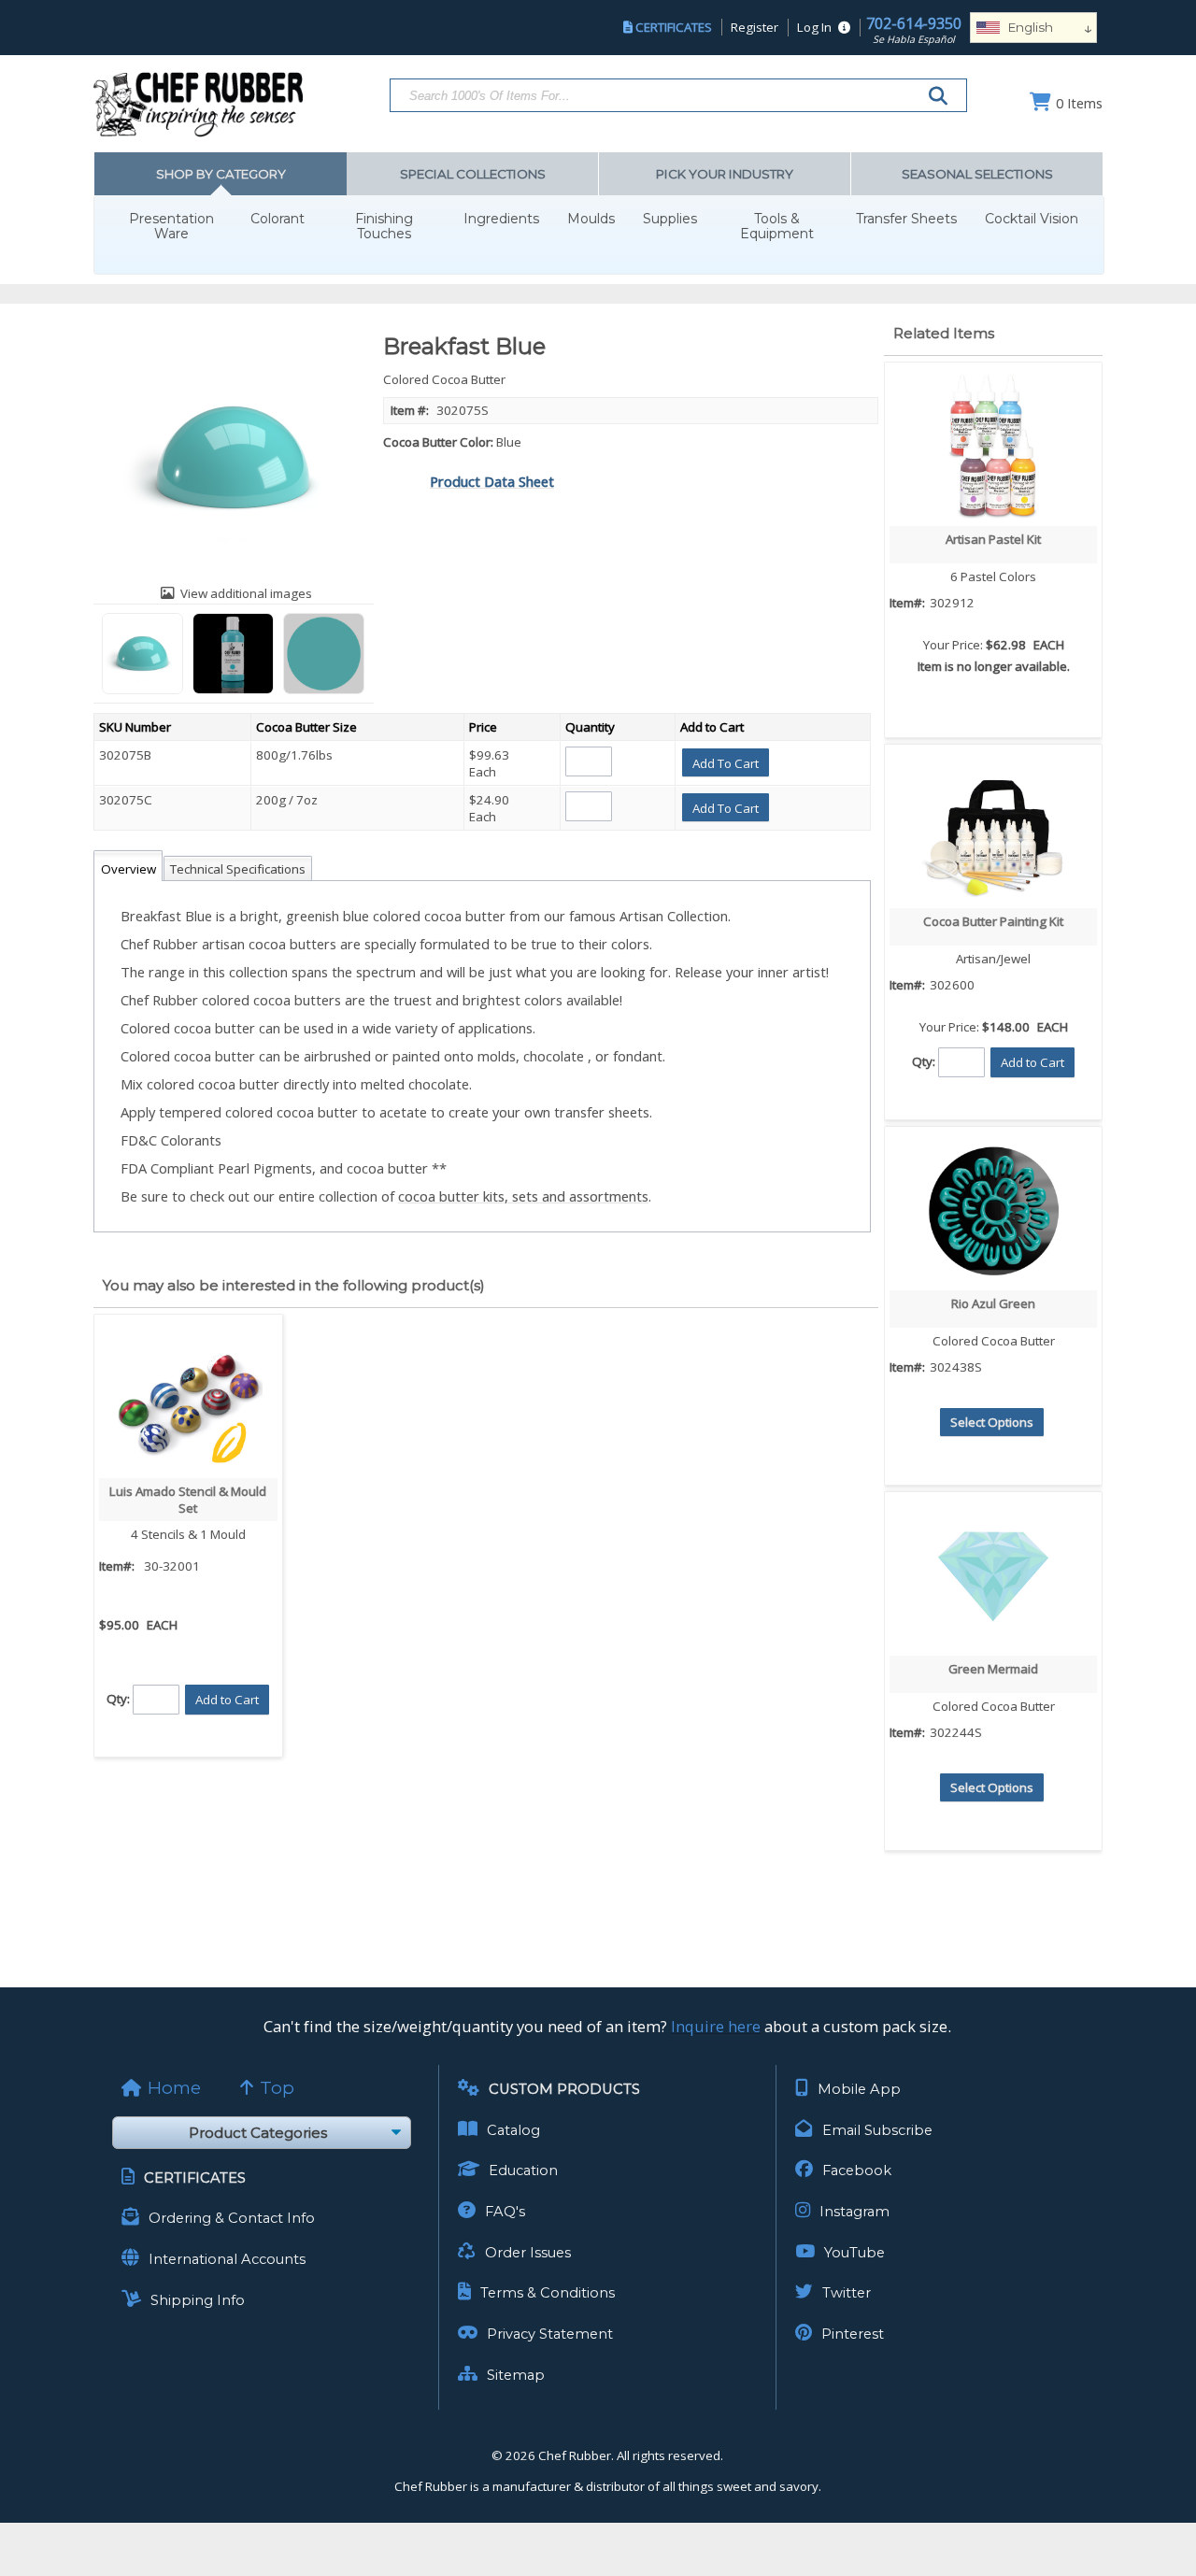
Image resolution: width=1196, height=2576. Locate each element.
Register (755, 27)
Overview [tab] (128, 869)
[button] (726, 762)
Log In (814, 27)
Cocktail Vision (1032, 219)
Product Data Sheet (492, 481)
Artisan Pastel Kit (993, 539)
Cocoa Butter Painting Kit (993, 921)
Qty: (118, 1698)
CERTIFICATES (674, 27)
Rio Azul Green (993, 1303)
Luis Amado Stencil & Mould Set (188, 1500)
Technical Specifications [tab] (238, 869)
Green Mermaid (993, 1669)
